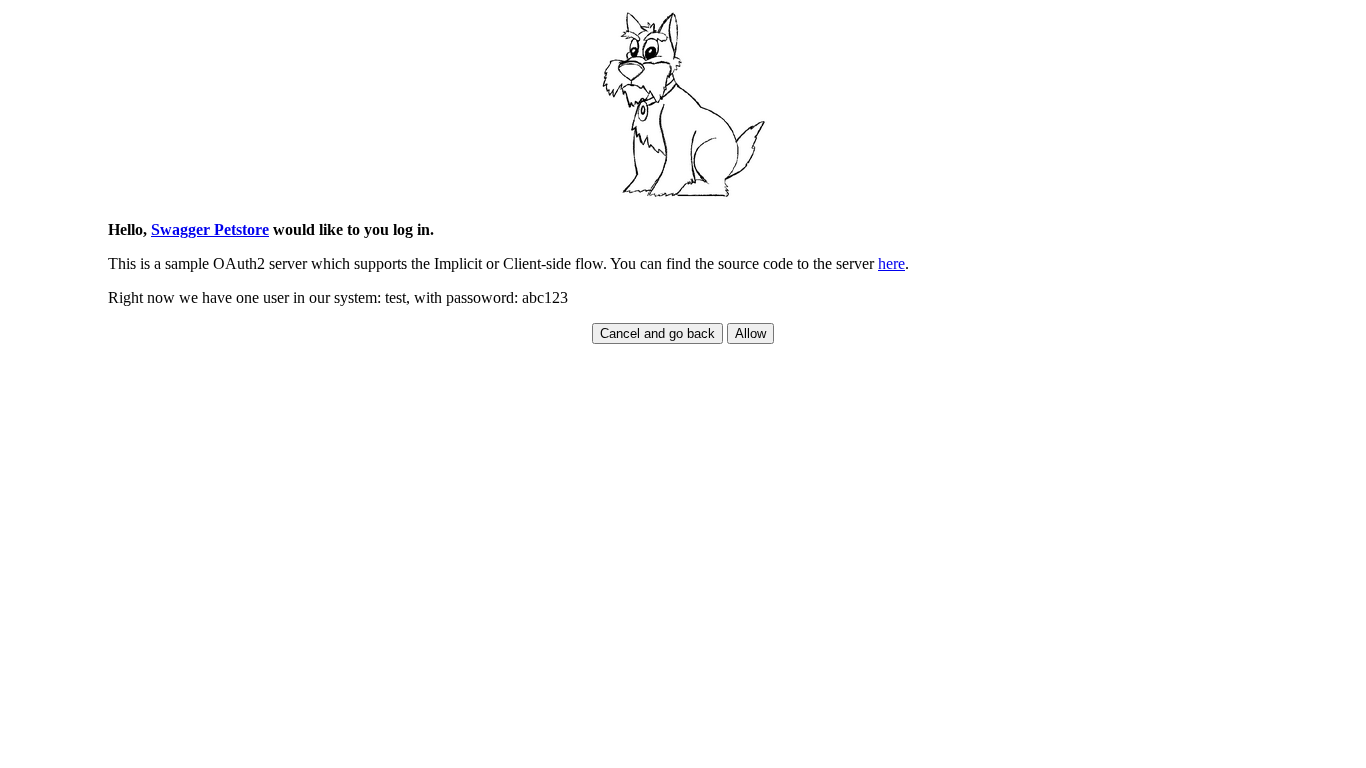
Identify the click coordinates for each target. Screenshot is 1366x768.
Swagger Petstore (210, 229)
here (891, 263)
